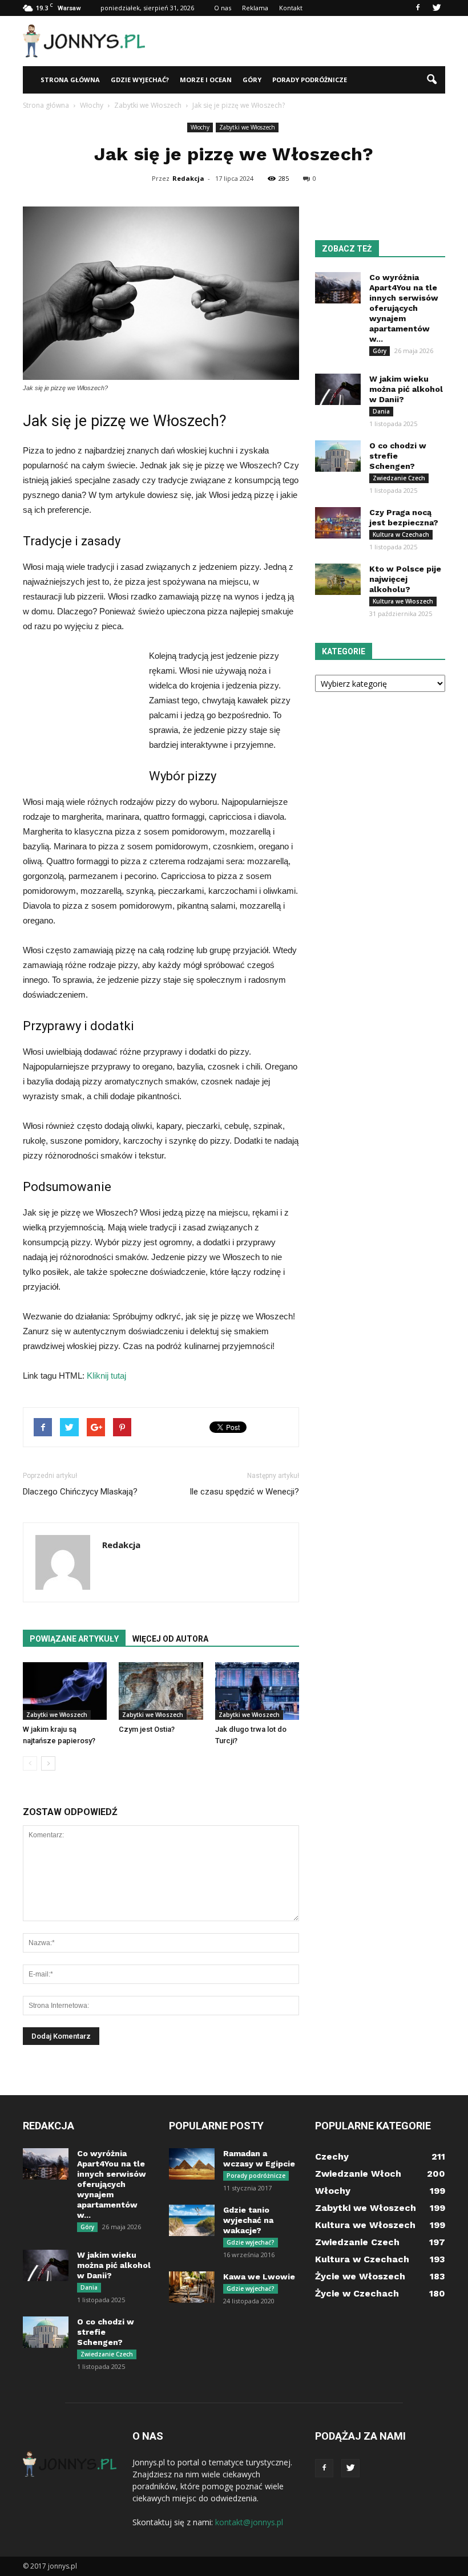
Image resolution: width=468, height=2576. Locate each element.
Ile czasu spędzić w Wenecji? (244, 1492)
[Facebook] (418, 8)
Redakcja (188, 178)
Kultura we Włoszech (403, 601)
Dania (381, 411)
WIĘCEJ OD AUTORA (170, 1639)
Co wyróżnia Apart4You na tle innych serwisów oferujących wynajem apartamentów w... (404, 308)
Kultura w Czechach (401, 534)
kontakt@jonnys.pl (249, 2522)
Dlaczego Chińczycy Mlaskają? (80, 1492)
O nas (223, 8)
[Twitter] (437, 8)
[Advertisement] (311, 41)
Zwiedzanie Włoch (358, 2174)
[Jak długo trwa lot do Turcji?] (257, 1691)
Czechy (332, 2156)
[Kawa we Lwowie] (192, 2287)
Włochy (200, 127)
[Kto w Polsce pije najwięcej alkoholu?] (338, 579)
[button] (431, 80)
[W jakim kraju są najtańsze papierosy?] (65, 1691)
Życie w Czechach (357, 2293)
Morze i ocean (206, 80)
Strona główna (70, 80)
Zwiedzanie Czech (399, 478)
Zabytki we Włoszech (247, 127)
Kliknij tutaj (106, 1376)
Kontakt (291, 8)
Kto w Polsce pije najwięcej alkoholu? (405, 579)
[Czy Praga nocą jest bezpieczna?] (338, 523)
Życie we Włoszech (360, 2276)
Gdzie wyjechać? (140, 80)
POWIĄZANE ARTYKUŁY (74, 1639)
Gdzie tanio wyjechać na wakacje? (248, 2220)
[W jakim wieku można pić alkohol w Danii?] (338, 389)
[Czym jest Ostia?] (161, 1691)
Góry (252, 80)
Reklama (255, 8)
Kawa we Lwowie (259, 2277)
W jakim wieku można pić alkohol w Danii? (406, 389)
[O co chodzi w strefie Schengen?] (338, 456)
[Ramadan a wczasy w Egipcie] (192, 2164)
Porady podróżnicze (310, 80)
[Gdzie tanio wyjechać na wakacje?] (192, 2220)
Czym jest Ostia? (147, 1729)
